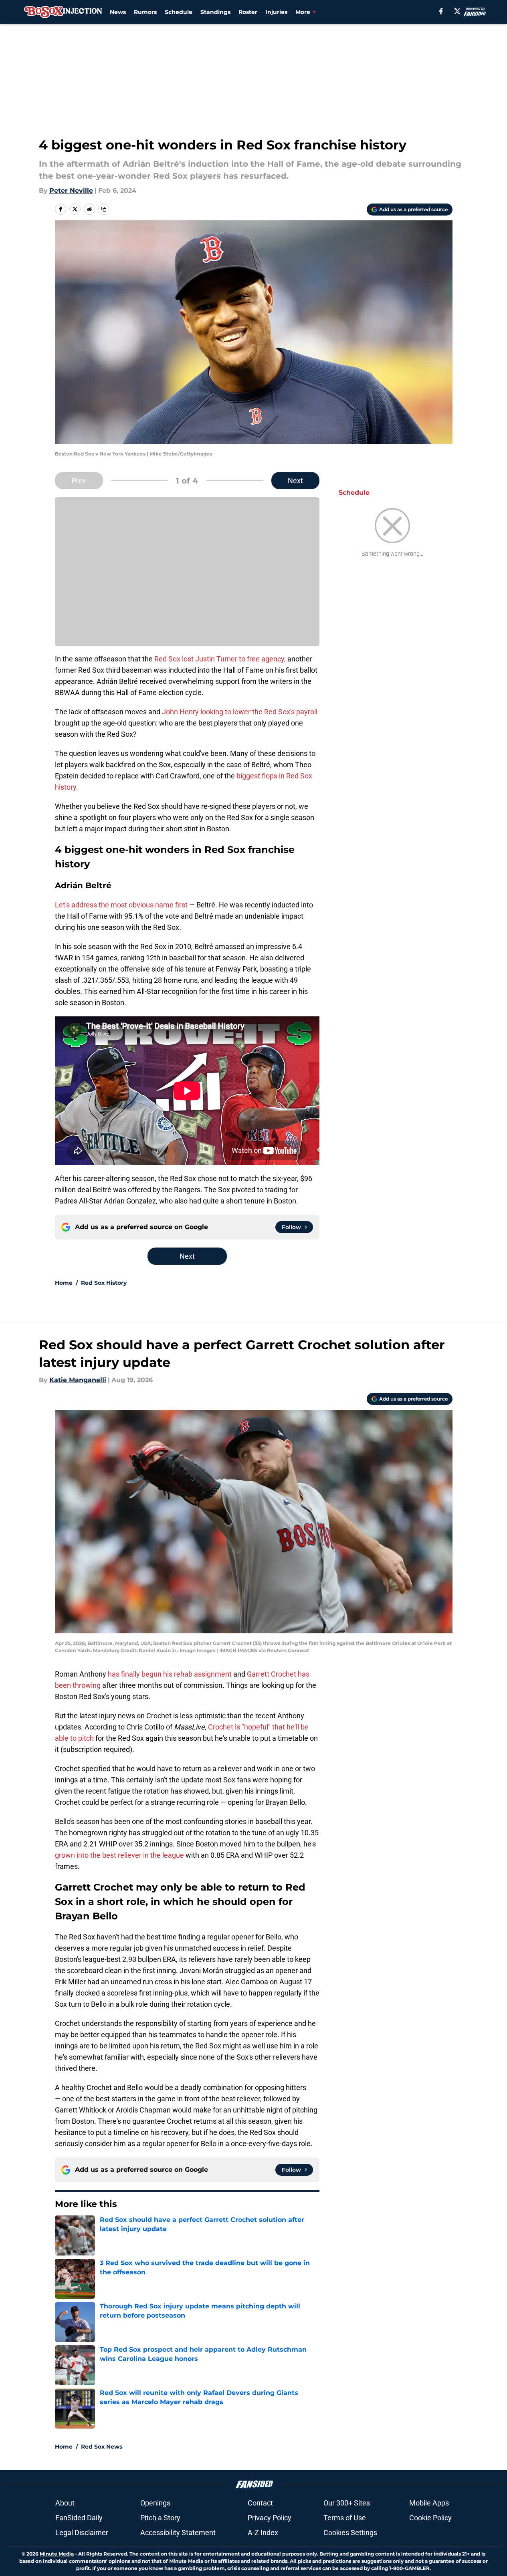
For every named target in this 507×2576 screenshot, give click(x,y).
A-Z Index (263, 2533)
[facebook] (441, 11)
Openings (155, 2503)
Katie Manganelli (78, 1380)
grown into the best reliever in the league (119, 1855)
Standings (215, 12)
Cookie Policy (430, 2518)
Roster (248, 12)
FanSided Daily (79, 2518)
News (118, 12)
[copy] (104, 209)
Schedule (179, 12)
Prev (79, 481)
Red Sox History (104, 1283)
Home (64, 1283)
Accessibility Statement (178, 2533)
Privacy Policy (270, 2518)
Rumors (145, 12)
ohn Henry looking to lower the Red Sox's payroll (242, 712)
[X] (457, 11)
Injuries (276, 12)
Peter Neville (71, 190)
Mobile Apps (429, 2503)
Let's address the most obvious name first (121, 905)
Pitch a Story (160, 2518)
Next (295, 481)
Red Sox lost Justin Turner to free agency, (220, 659)
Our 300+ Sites (347, 2503)
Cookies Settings (350, 2533)
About (65, 2503)
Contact (260, 2503)
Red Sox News (102, 2447)
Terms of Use (345, 2518)
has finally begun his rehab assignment (170, 1674)
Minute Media (57, 2554)
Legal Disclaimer (82, 2533)
